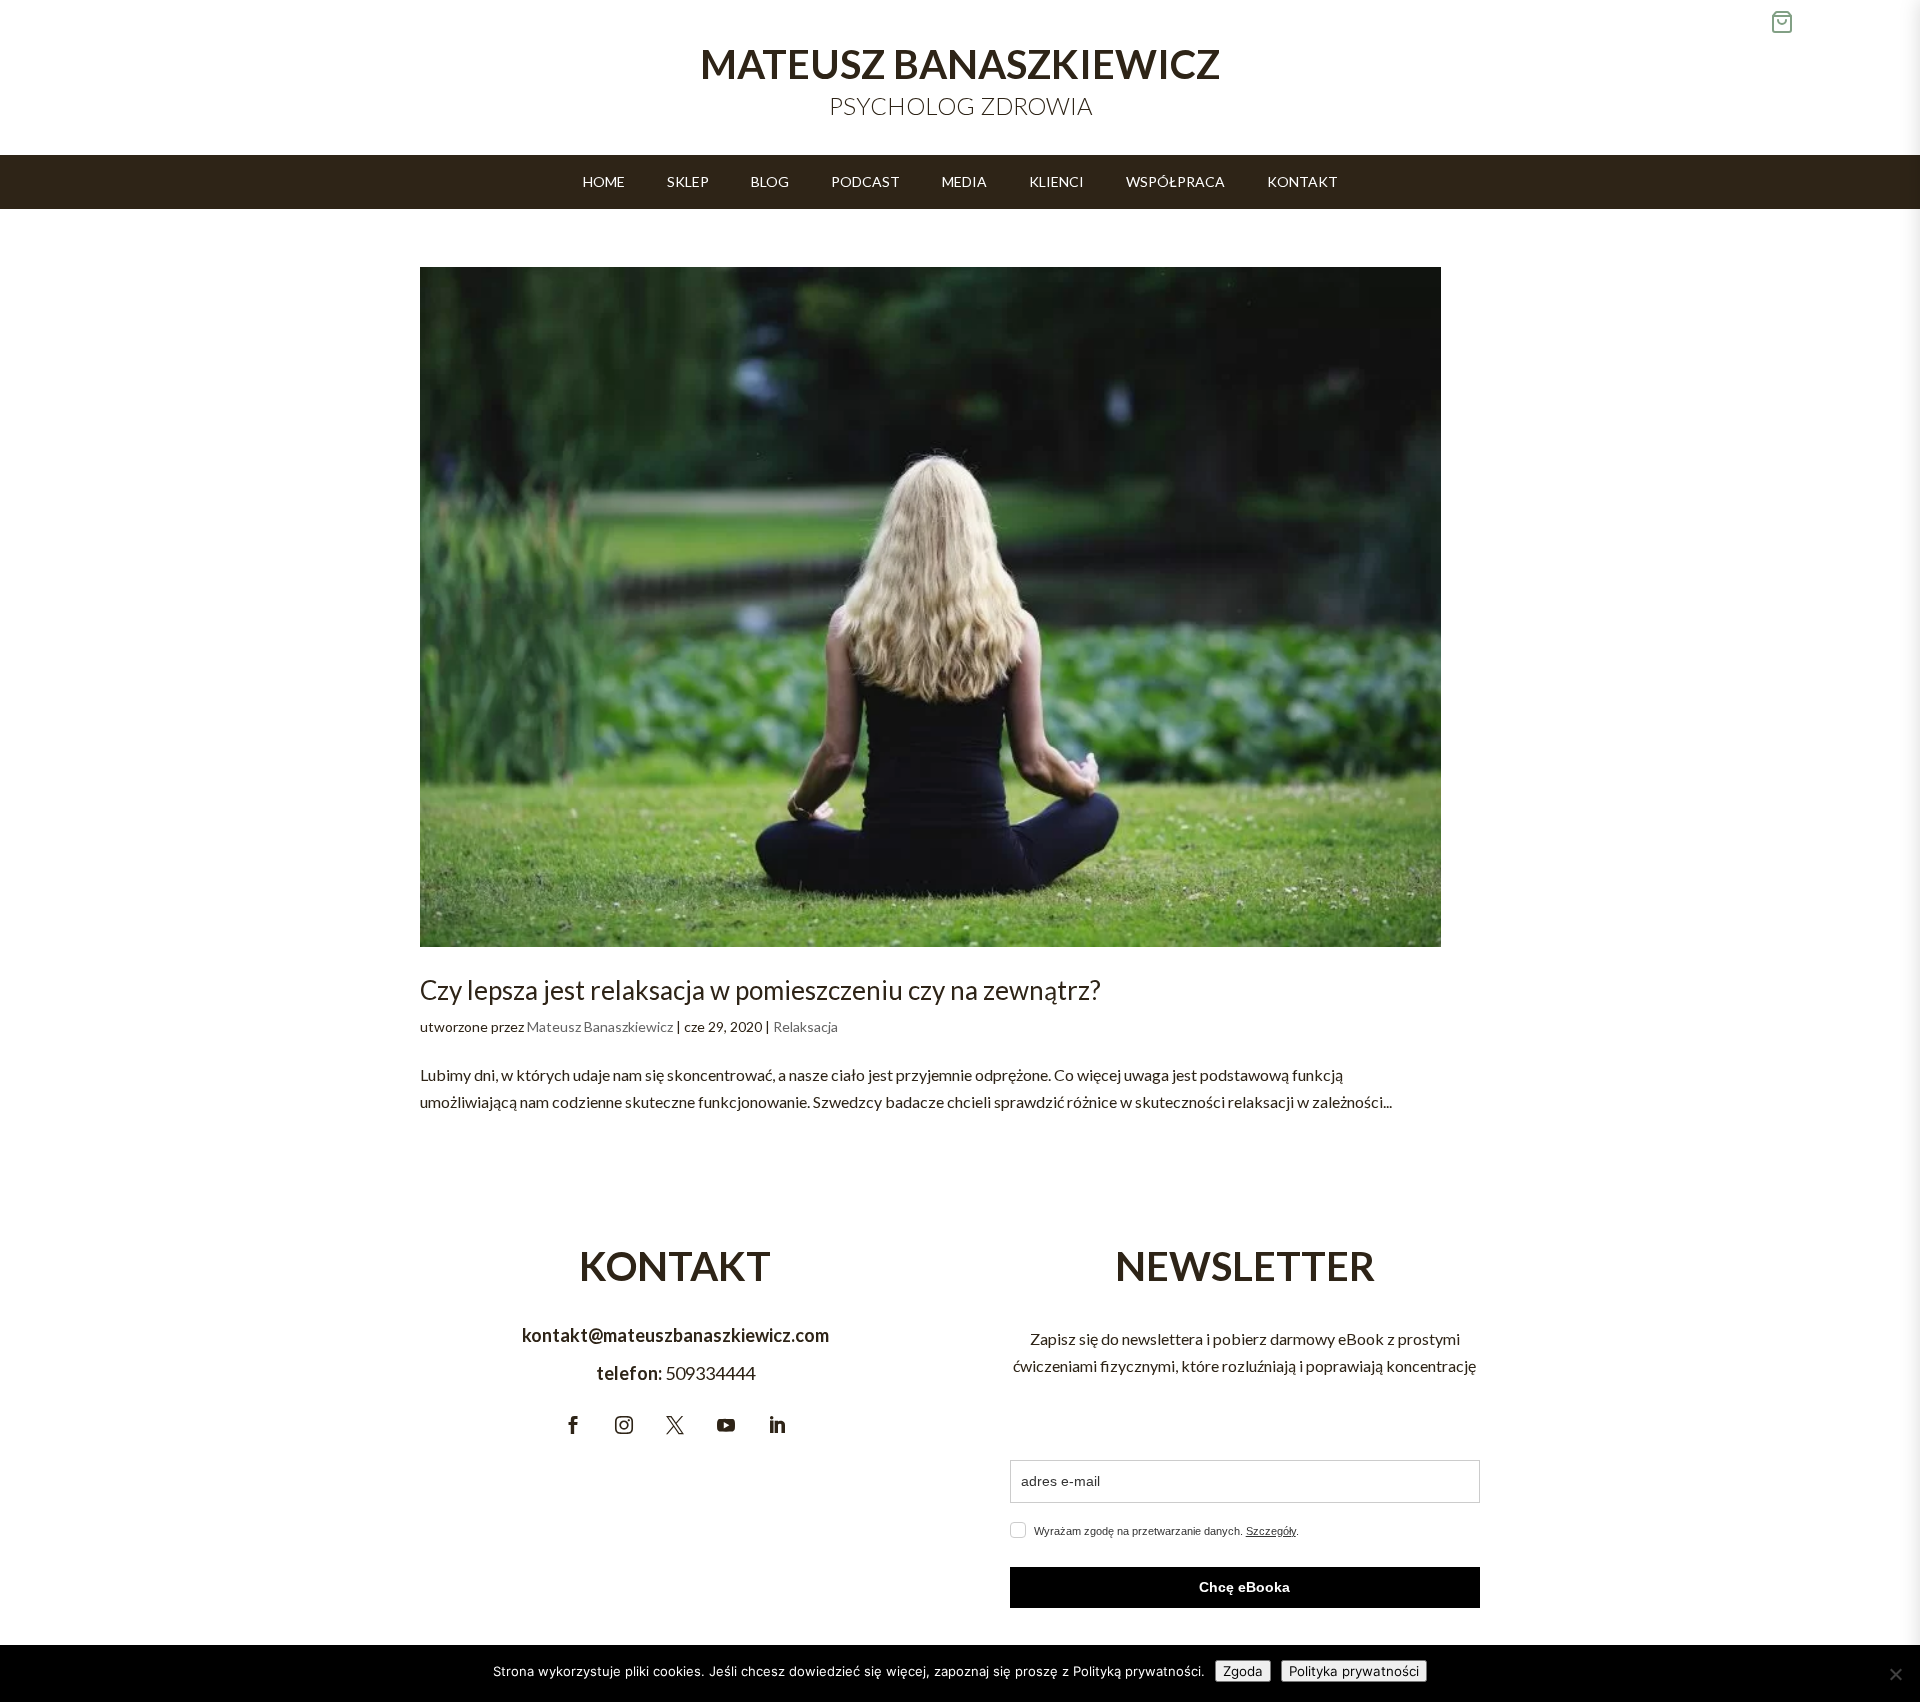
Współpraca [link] (1175, 182)
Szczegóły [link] (1271, 1531)
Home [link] (604, 182)
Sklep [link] (688, 182)
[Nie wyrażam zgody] (1895, 1674)
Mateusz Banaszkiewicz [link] (600, 1026)
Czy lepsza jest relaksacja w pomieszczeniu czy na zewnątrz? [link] (760, 990)
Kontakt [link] (1302, 182)
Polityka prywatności (1354, 1671)
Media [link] (964, 182)
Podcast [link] (865, 182)
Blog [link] (770, 182)
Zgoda (1243, 1671)
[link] (930, 607)
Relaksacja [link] (805, 1026)
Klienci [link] (1056, 182)
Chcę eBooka (1244, 1587)
